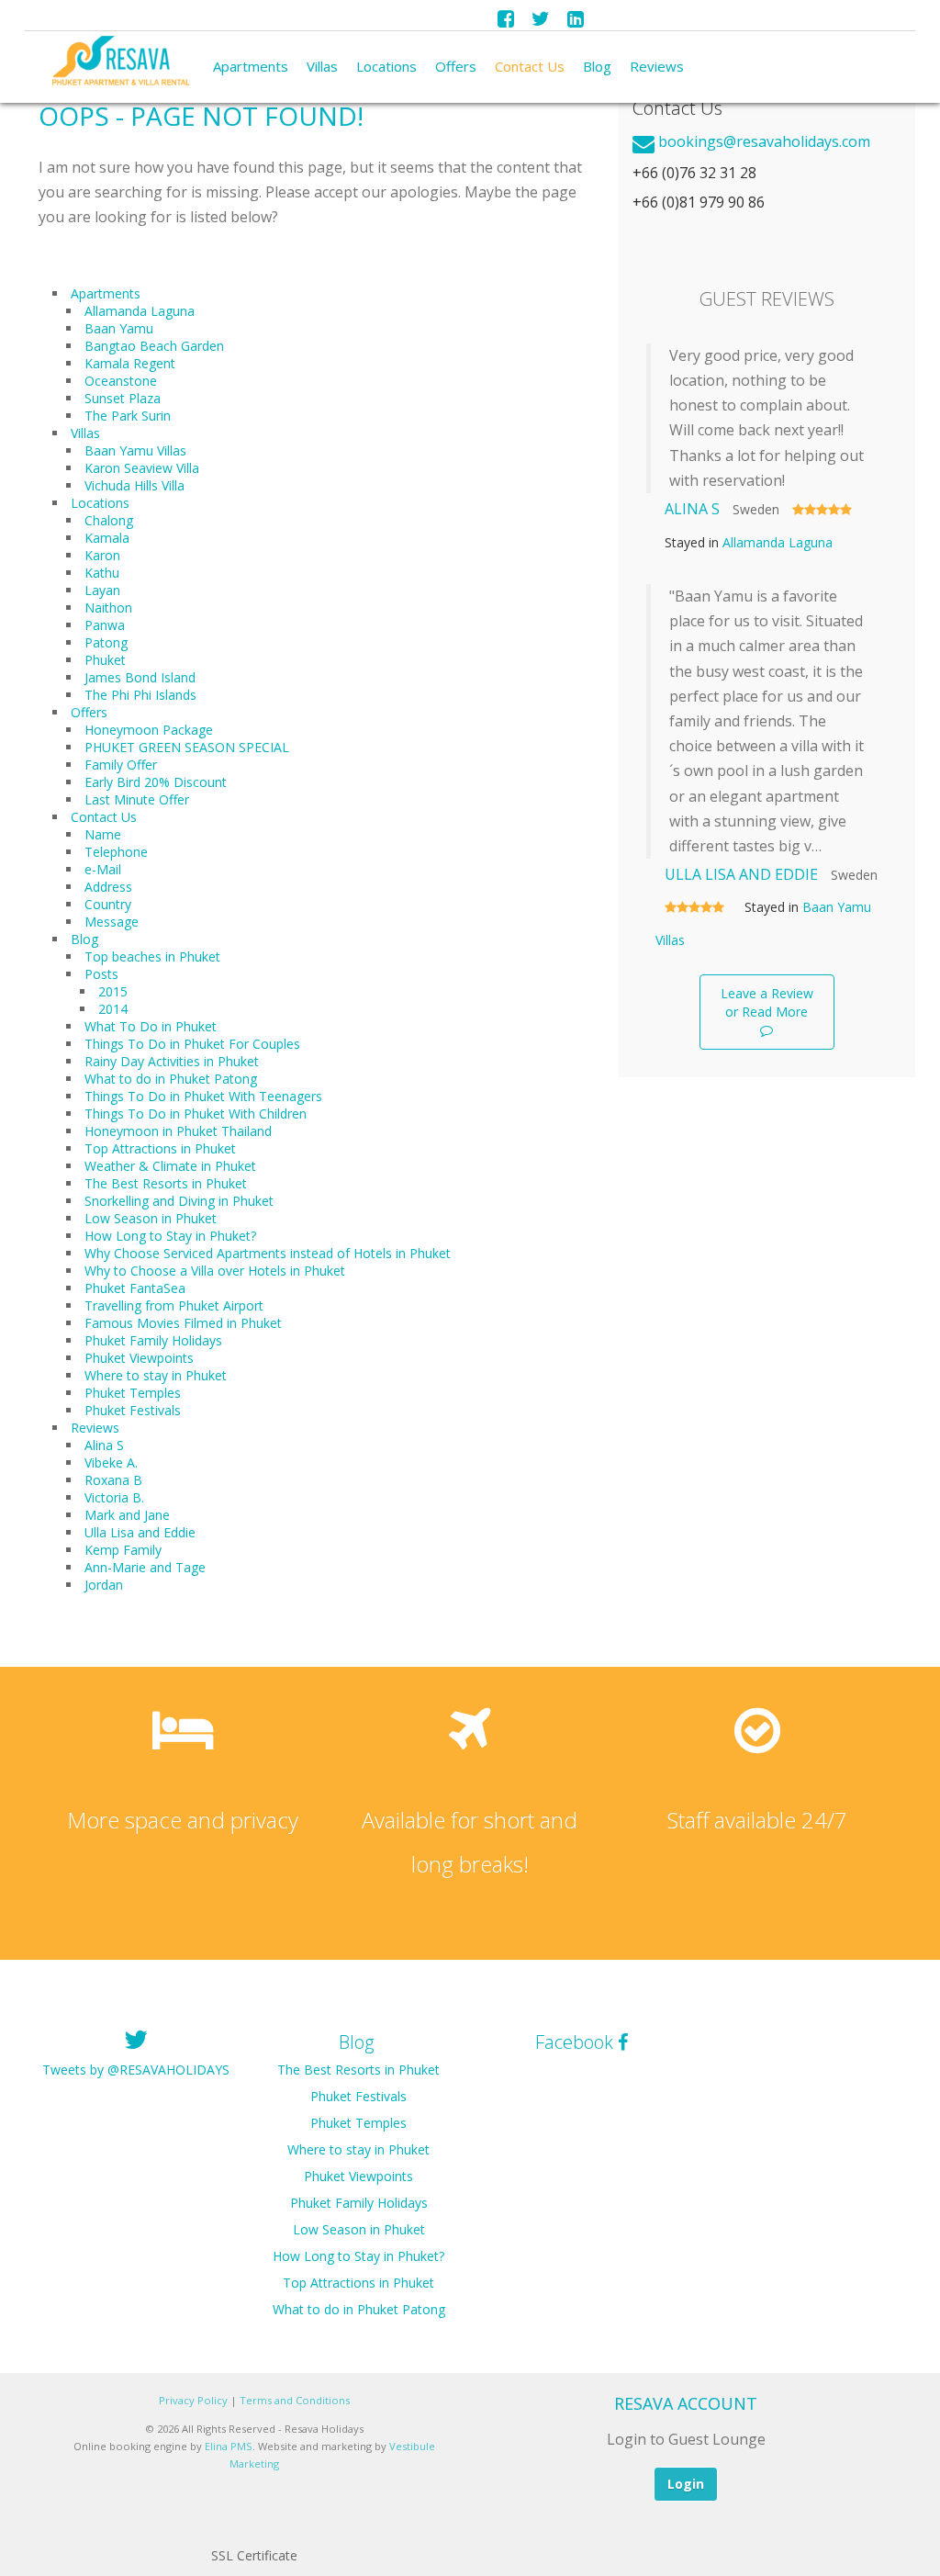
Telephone (116, 852)
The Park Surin (128, 416)
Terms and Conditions (295, 2400)
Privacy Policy (193, 2400)
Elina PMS (229, 2446)
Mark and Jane (127, 1515)
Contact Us (530, 66)
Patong (106, 642)
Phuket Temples (133, 1393)
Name (103, 834)
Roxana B (113, 1480)
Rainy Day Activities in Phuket (172, 1061)
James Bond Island (140, 677)
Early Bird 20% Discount (156, 782)
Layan (102, 590)
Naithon (108, 607)
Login (686, 2484)
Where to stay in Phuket (156, 1375)
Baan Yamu (119, 328)
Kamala (107, 538)
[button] (254, 2516)
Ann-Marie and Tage (145, 1567)
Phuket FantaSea (135, 1288)
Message (112, 922)
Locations (386, 66)
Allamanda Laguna (140, 311)
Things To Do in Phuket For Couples (192, 1044)
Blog (597, 66)
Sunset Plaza (123, 398)
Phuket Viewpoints (139, 1358)
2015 (113, 991)
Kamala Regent (130, 363)
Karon (102, 555)
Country (108, 904)
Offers (456, 66)
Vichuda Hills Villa (134, 485)
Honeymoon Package (149, 730)
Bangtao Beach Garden (154, 346)
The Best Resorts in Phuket (166, 1183)
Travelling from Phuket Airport (174, 1305)
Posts (101, 974)
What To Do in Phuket (151, 1026)
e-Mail (103, 869)
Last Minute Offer (137, 799)
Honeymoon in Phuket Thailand (178, 1131)
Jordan (104, 1585)
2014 (113, 1009)
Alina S (104, 1445)
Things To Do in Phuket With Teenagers (203, 1096)
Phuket (105, 660)
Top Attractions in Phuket (160, 1148)
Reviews (657, 66)
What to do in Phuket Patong (171, 1079)
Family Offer (121, 765)
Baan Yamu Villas (135, 450)
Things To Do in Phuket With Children (196, 1114)
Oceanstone (121, 381)
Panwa (105, 625)
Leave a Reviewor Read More (767, 1002)
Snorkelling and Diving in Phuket (179, 1201)
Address (108, 887)
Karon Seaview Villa (142, 468)
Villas (322, 66)
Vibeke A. (111, 1462)
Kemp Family (123, 1550)
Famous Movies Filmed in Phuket (183, 1323)
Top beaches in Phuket (152, 956)
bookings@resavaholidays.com (764, 141)
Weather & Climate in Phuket (170, 1166)
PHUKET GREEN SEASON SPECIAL (187, 747)
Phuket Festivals (133, 1410)
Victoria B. (114, 1497)
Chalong (109, 520)
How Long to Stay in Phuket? (170, 1236)
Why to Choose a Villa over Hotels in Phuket (215, 1271)
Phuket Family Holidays (153, 1340)
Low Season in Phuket (151, 1218)
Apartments (251, 66)
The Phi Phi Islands (140, 695)
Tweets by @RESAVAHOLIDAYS (136, 2070)
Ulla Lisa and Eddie (140, 1532)
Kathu (102, 573)
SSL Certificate (254, 2555)
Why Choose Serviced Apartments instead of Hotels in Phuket (268, 1253)
